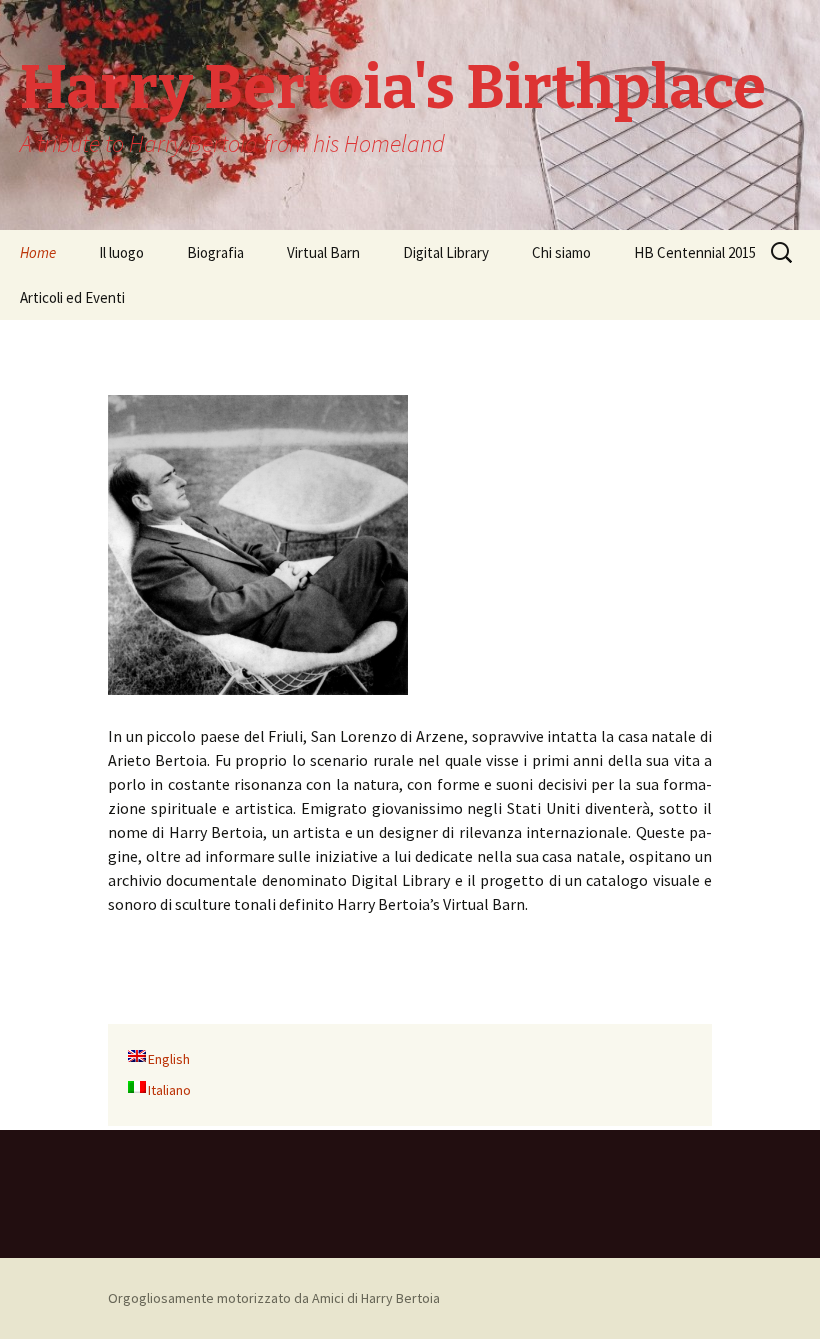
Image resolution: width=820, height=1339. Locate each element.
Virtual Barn (323, 252)
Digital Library (446, 252)
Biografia (215, 252)
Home (38, 252)
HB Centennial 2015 (695, 252)
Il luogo (121, 252)
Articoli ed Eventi (72, 297)
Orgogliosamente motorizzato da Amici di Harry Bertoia (274, 1298)
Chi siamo (561, 252)
